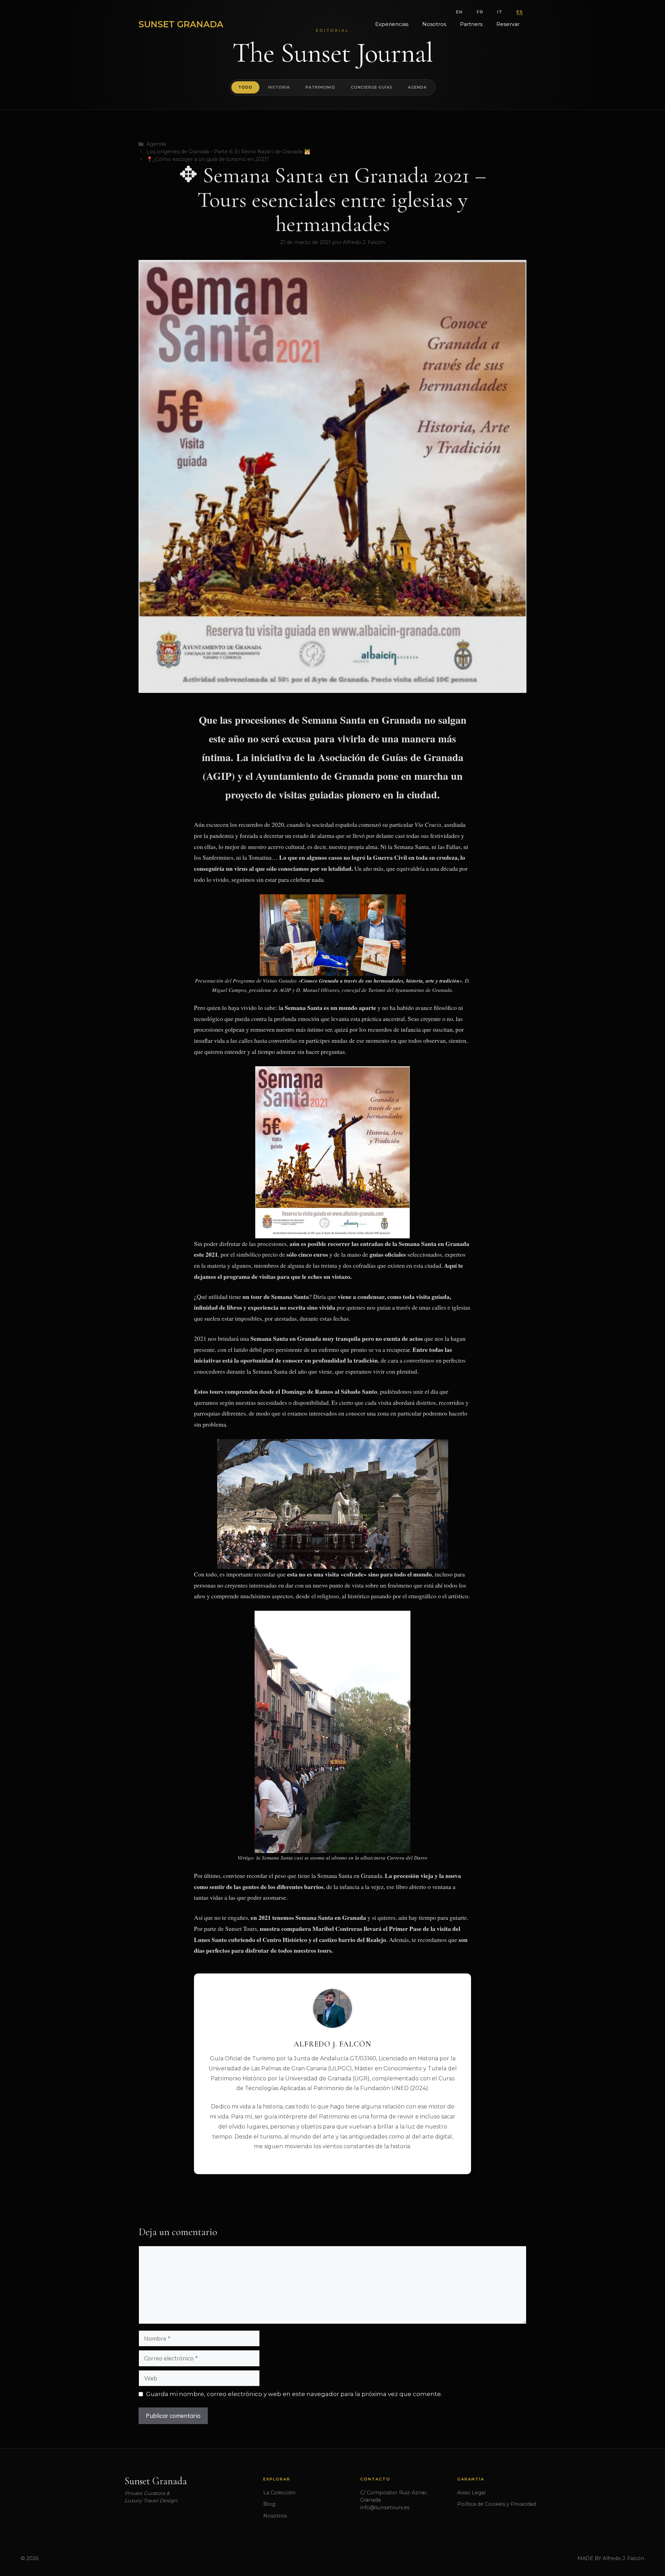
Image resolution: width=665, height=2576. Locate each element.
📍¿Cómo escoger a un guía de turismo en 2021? (208, 159)
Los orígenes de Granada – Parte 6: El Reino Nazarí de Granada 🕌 (228, 152)
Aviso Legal (471, 2492)
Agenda (417, 87)
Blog (269, 2504)
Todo (245, 87)
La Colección (279, 2492)
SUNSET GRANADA (181, 24)
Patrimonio (320, 87)
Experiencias (392, 24)
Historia (279, 87)
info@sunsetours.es (385, 2507)
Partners (471, 24)
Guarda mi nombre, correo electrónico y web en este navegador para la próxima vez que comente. (294, 2394)
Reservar (508, 24)
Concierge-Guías (372, 87)
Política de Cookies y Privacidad (496, 2504)
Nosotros (434, 24)
